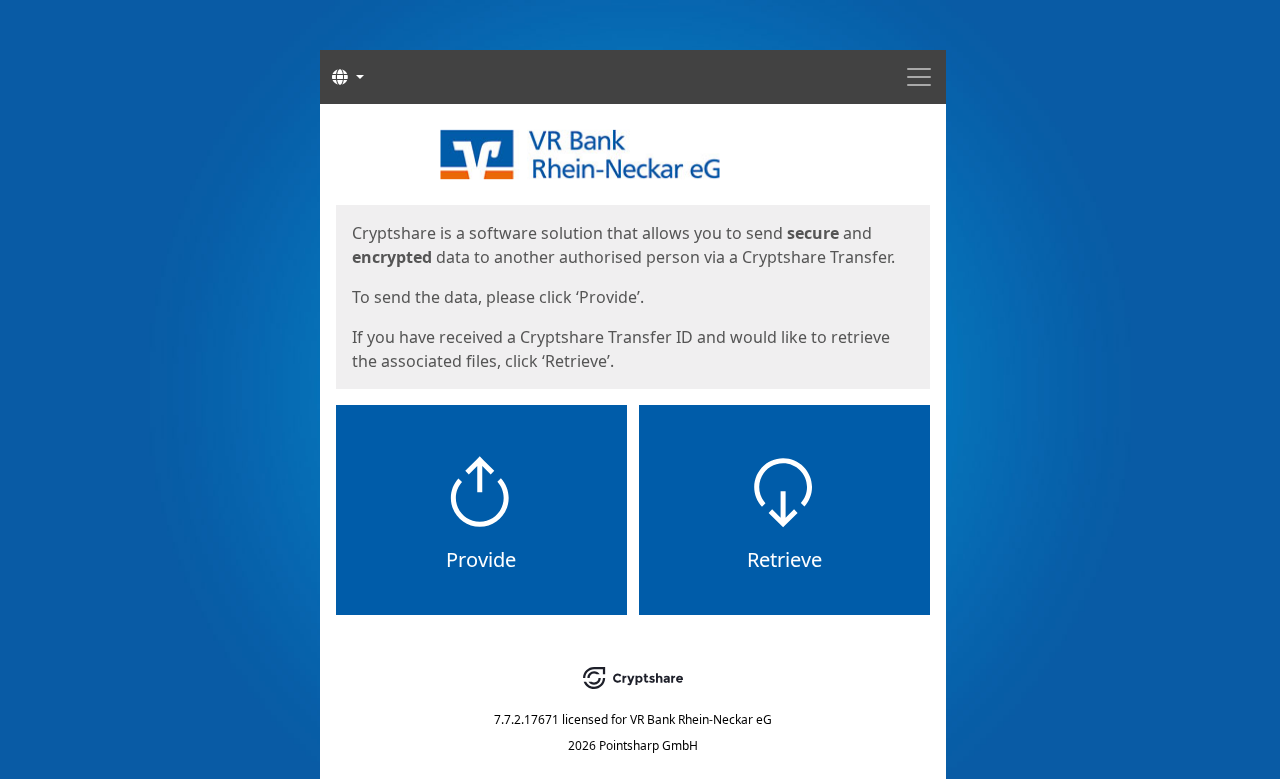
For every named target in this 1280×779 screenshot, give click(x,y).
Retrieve (784, 559)
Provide (481, 559)
